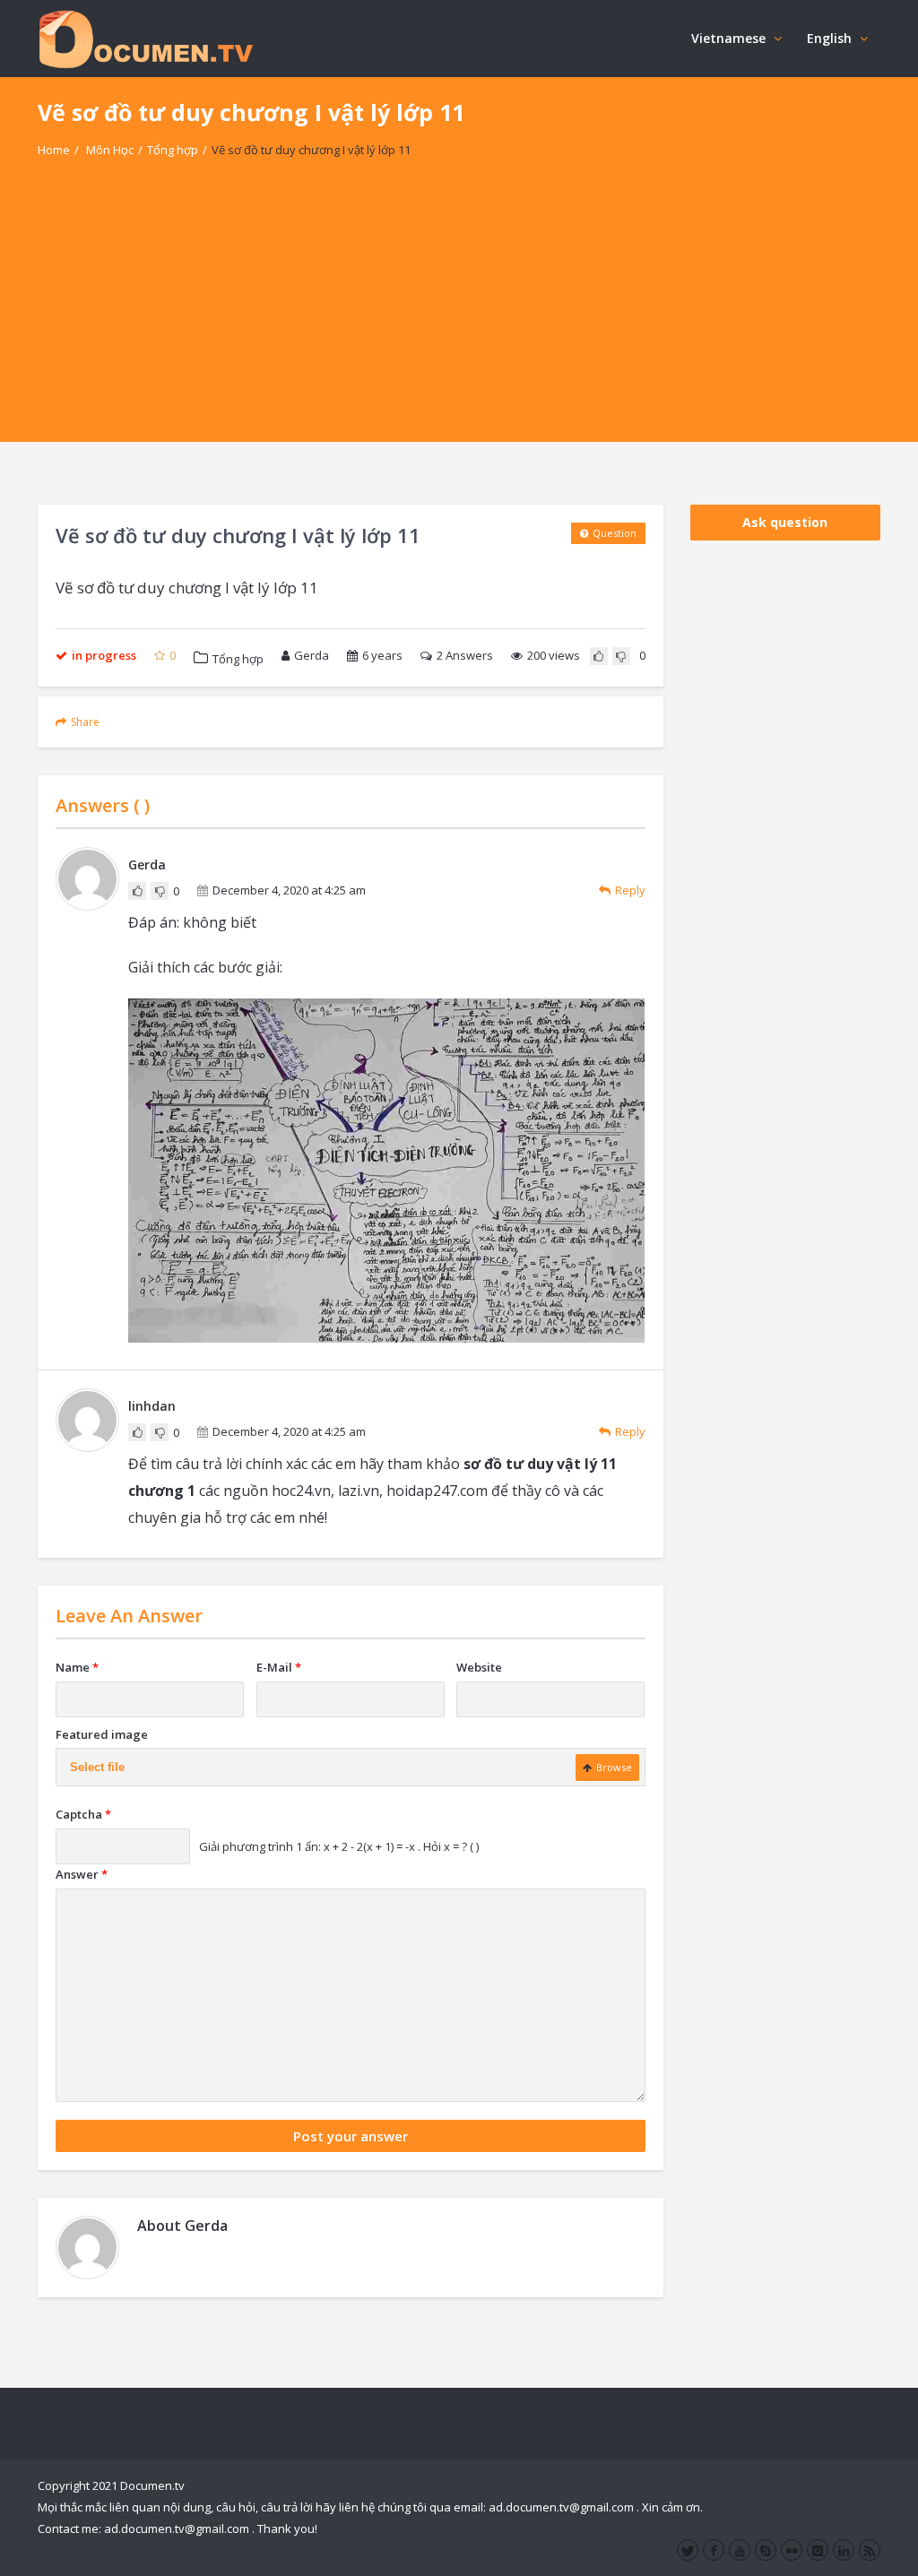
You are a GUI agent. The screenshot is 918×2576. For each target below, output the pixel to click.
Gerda (312, 655)
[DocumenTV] (145, 38)
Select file (97, 1767)
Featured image (102, 1734)
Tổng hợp (173, 150)
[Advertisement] (459, 316)
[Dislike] (621, 656)
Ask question (785, 522)
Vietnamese (728, 38)
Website (479, 1667)
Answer (82, 1874)
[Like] (599, 656)
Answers (465, 655)
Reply (630, 890)
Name (77, 1667)
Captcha (83, 1814)
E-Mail (279, 1667)
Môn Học (110, 150)
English (829, 38)
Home (54, 150)
